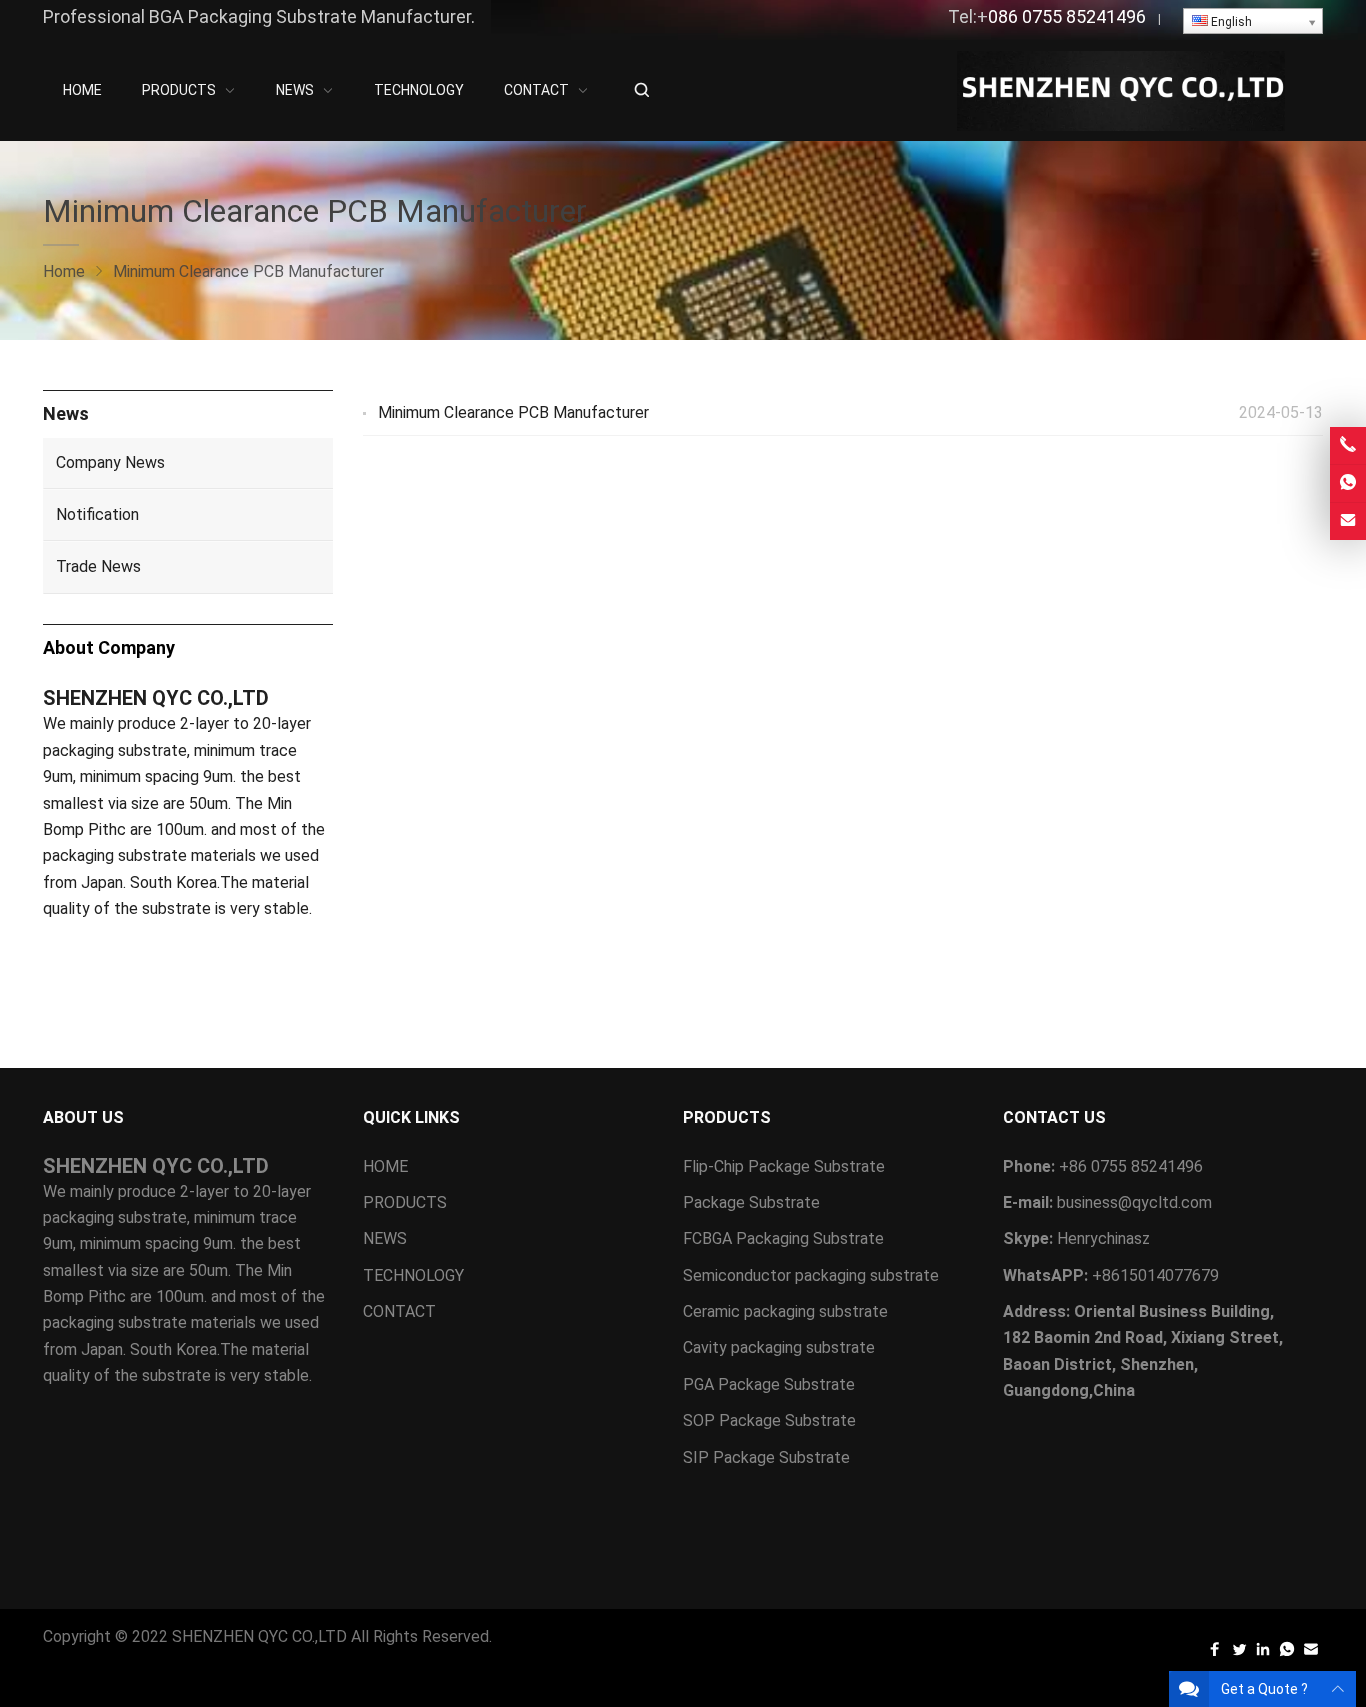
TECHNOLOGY (413, 1275)
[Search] (641, 90)
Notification (97, 514)
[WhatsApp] (1287, 1653)
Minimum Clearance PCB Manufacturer (513, 412)
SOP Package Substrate (769, 1420)
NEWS (385, 1238)
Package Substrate (751, 1202)
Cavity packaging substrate (781, 1347)
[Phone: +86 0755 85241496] (1348, 445)
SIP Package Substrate (766, 1457)
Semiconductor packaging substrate (813, 1275)
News (66, 413)
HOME (385, 1166)
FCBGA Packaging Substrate (783, 1238)
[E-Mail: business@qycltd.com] (1348, 521)
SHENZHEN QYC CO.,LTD (259, 1636)
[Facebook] (1215, 1653)
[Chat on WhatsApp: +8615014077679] (1348, 483)
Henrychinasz (1103, 1238)
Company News (110, 462)
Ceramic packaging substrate (785, 1311)
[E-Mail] (1311, 1653)
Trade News (98, 566)
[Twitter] (1239, 1653)
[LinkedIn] (1263, 1653)
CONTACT (399, 1311)
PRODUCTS (405, 1202)
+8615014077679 (1155, 1275)
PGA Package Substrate (769, 1384)
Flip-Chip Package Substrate (784, 1166)
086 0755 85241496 (1067, 16)
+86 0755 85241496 (1131, 1166)
